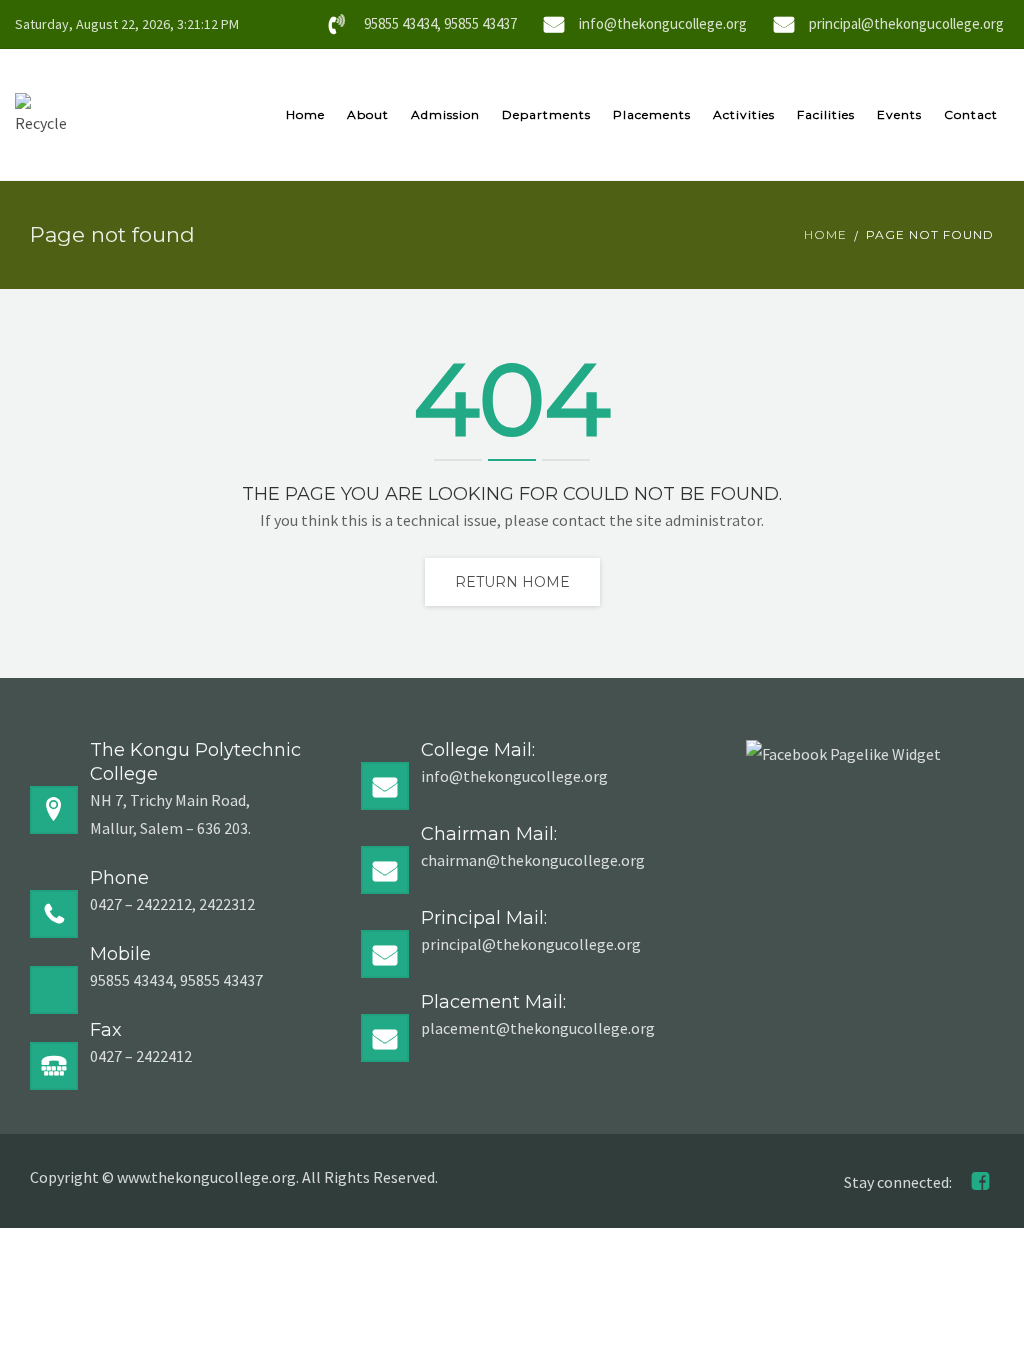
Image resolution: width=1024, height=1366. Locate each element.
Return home (512, 582)
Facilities (826, 114)
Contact (971, 114)
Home (305, 114)
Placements (652, 114)
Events (899, 114)
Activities (744, 114)
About (368, 114)
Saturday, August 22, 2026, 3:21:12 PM (127, 24)
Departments (546, 114)
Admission (445, 114)
